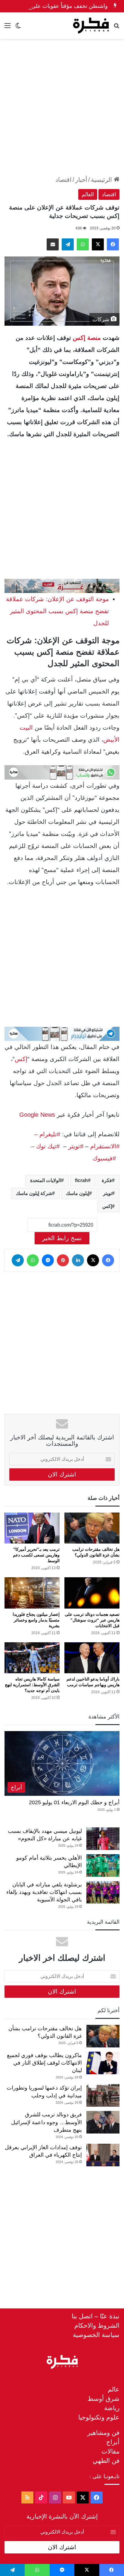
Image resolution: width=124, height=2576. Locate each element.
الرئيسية (102, 180)
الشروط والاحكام (97, 2325)
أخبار (81, 180)
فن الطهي (106, 2461)
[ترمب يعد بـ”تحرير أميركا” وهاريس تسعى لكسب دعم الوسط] (32, 1528)
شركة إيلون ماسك (34, 1193)
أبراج (113, 2442)
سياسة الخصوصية (96, 2335)
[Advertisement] (62, 107)
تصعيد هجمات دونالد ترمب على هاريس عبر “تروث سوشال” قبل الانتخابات (92, 1620)
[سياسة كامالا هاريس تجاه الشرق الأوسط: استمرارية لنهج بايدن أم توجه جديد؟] (32, 1658)
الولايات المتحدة (46, 1180)
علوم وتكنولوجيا (99, 2417)
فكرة (107, 1180)
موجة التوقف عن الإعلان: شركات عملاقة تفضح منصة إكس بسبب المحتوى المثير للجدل (57, 611)
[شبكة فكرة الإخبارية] (91, 26)
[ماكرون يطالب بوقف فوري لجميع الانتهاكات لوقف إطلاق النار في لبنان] (103, 2063)
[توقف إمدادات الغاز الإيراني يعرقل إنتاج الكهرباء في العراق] (103, 2155)
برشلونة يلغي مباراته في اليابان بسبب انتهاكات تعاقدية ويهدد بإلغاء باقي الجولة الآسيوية (44, 1892)
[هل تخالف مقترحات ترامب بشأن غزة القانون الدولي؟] (92, 1528)
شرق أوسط (104, 2399)
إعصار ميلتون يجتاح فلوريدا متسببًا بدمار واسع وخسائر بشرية (36, 1620)
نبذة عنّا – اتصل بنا (96, 2316)
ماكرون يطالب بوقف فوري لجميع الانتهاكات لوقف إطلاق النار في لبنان (44, 2063)
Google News (37, 1115)
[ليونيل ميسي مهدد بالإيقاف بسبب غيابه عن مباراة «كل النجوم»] (103, 1839)
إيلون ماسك (77, 1193)
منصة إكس (87, 338)
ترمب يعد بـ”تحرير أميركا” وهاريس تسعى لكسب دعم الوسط (36, 1555)
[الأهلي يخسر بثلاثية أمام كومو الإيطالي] (103, 1865)
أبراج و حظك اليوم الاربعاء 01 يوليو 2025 (74, 1802)
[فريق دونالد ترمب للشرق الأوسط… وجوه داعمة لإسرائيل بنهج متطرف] (103, 2122)
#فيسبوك (104, 1158)
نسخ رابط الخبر (62, 1238)
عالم (114, 2389)
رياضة (112, 2408)
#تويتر (76, 1146)
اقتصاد (64, 180)
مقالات (110, 2451)
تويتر (107, 1193)
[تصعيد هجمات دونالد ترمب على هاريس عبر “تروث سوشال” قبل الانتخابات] (92, 1593)
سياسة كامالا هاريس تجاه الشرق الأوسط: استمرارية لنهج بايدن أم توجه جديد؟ (32, 1685)
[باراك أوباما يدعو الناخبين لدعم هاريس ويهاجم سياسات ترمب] (92, 1658)
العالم (88, 194)
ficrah (81, 1180)
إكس (21, 1059)
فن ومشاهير (103, 2433)
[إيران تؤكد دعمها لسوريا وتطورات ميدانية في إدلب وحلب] (103, 2095)
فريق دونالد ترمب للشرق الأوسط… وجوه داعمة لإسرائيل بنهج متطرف (46, 2122)
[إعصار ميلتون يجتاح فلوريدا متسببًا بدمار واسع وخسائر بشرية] (32, 1593)
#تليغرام (49, 1134)
